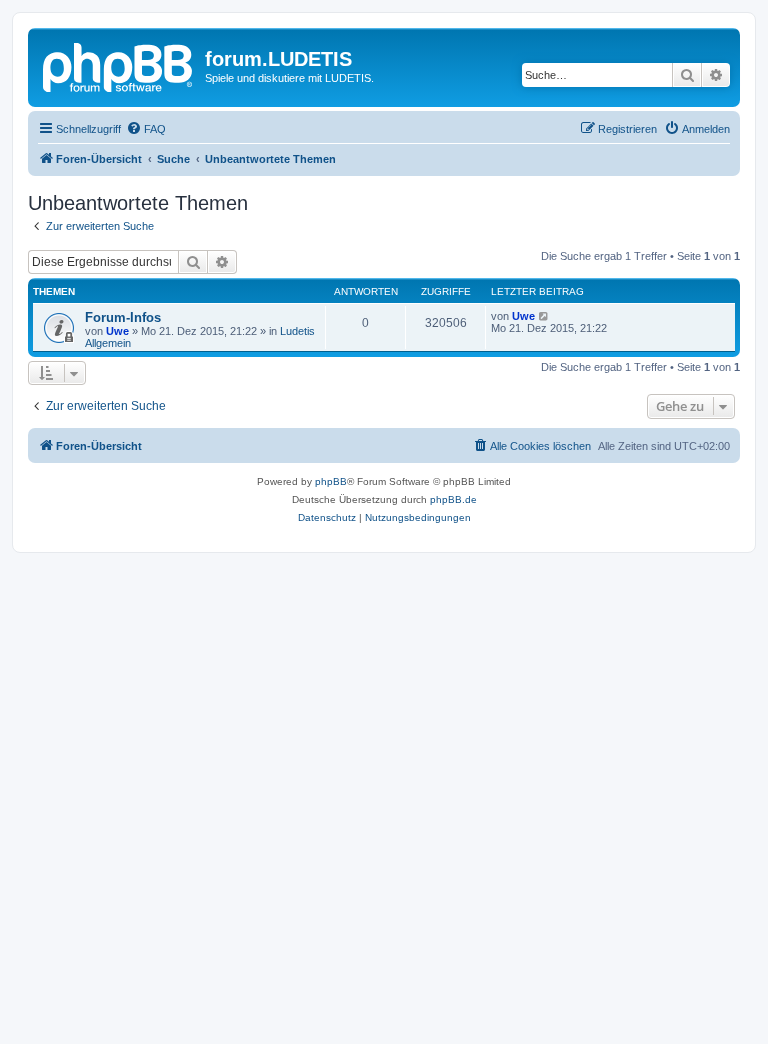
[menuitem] (146, 129)
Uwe (117, 331)
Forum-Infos (123, 317)
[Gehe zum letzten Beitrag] (544, 316)
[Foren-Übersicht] (119, 65)
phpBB (331, 481)
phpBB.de (453, 499)
